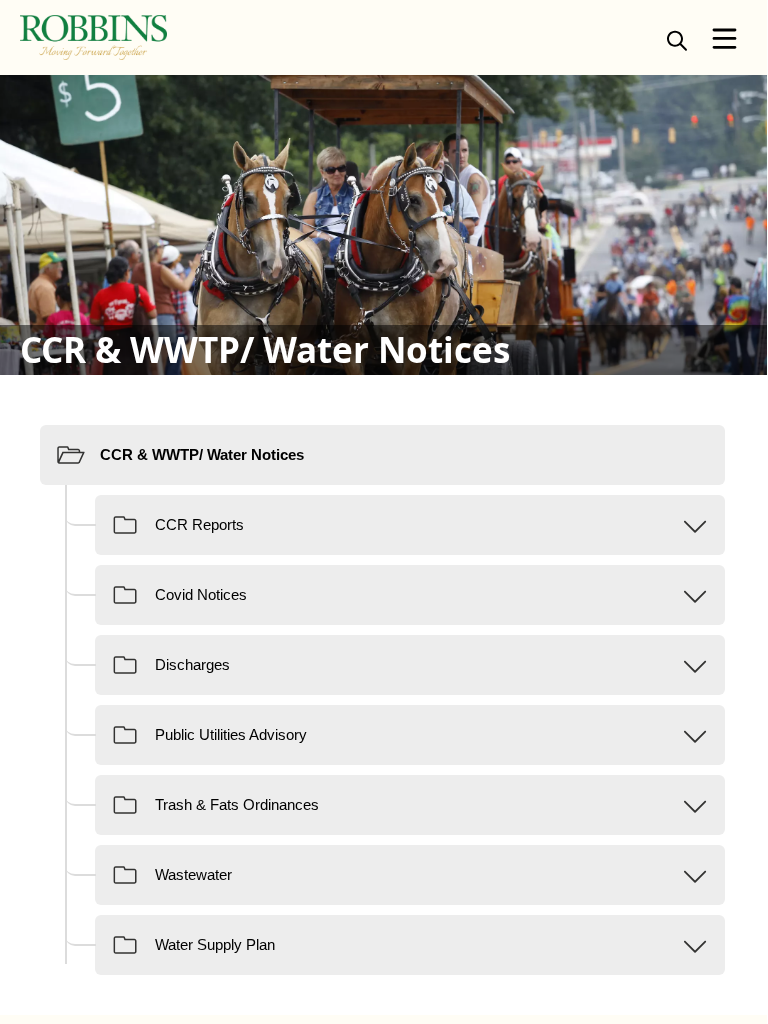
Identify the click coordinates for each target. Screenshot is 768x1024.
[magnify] (677, 40)
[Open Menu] (724, 38)
